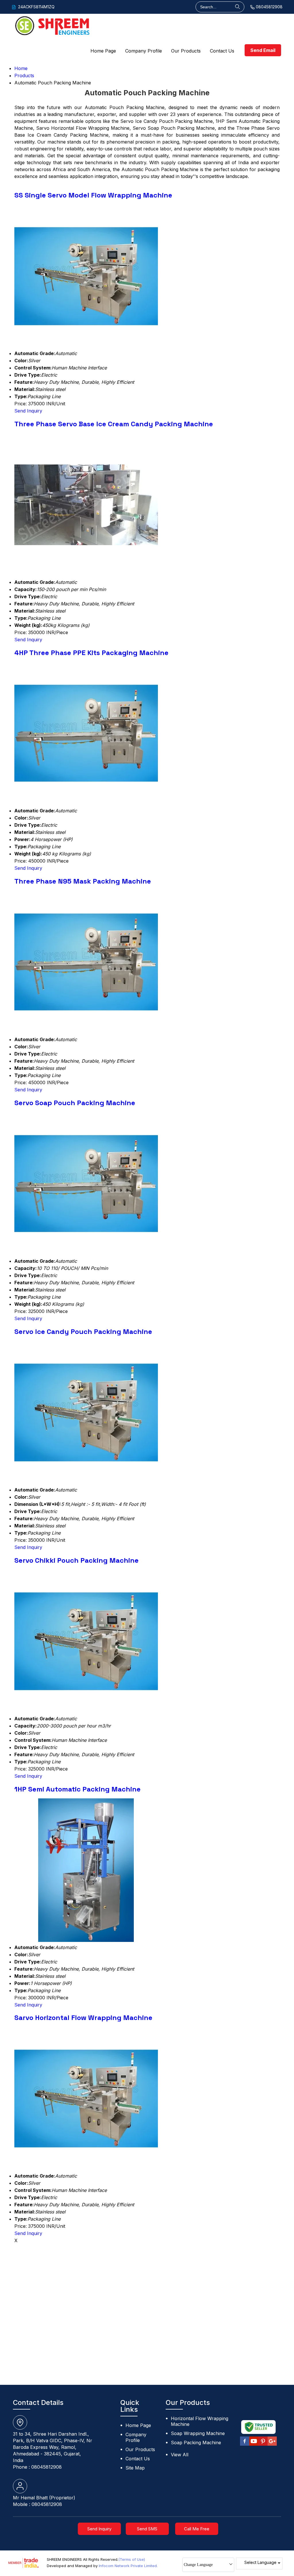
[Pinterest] (263, 2445)
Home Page (103, 51)
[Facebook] (245, 2445)
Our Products (186, 51)
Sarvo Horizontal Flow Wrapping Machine (83, 2018)
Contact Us (222, 51)
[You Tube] (254, 2445)
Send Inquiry (28, 411)
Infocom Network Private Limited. (128, 2566)
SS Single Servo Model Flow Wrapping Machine (93, 195)
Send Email (263, 50)
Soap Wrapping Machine (198, 2433)
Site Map (135, 2468)
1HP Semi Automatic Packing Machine (78, 1789)
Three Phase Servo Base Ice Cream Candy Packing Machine (114, 424)
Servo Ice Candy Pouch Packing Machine (83, 1331)
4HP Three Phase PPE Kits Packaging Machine (91, 653)
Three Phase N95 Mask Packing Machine (83, 881)
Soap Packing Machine (196, 2443)
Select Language (260, 2562)
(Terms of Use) (132, 2559)
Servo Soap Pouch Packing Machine (75, 1103)
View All (180, 2455)
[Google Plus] (272, 2445)
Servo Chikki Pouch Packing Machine (77, 1560)
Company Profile (144, 51)
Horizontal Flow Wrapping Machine (200, 2421)
